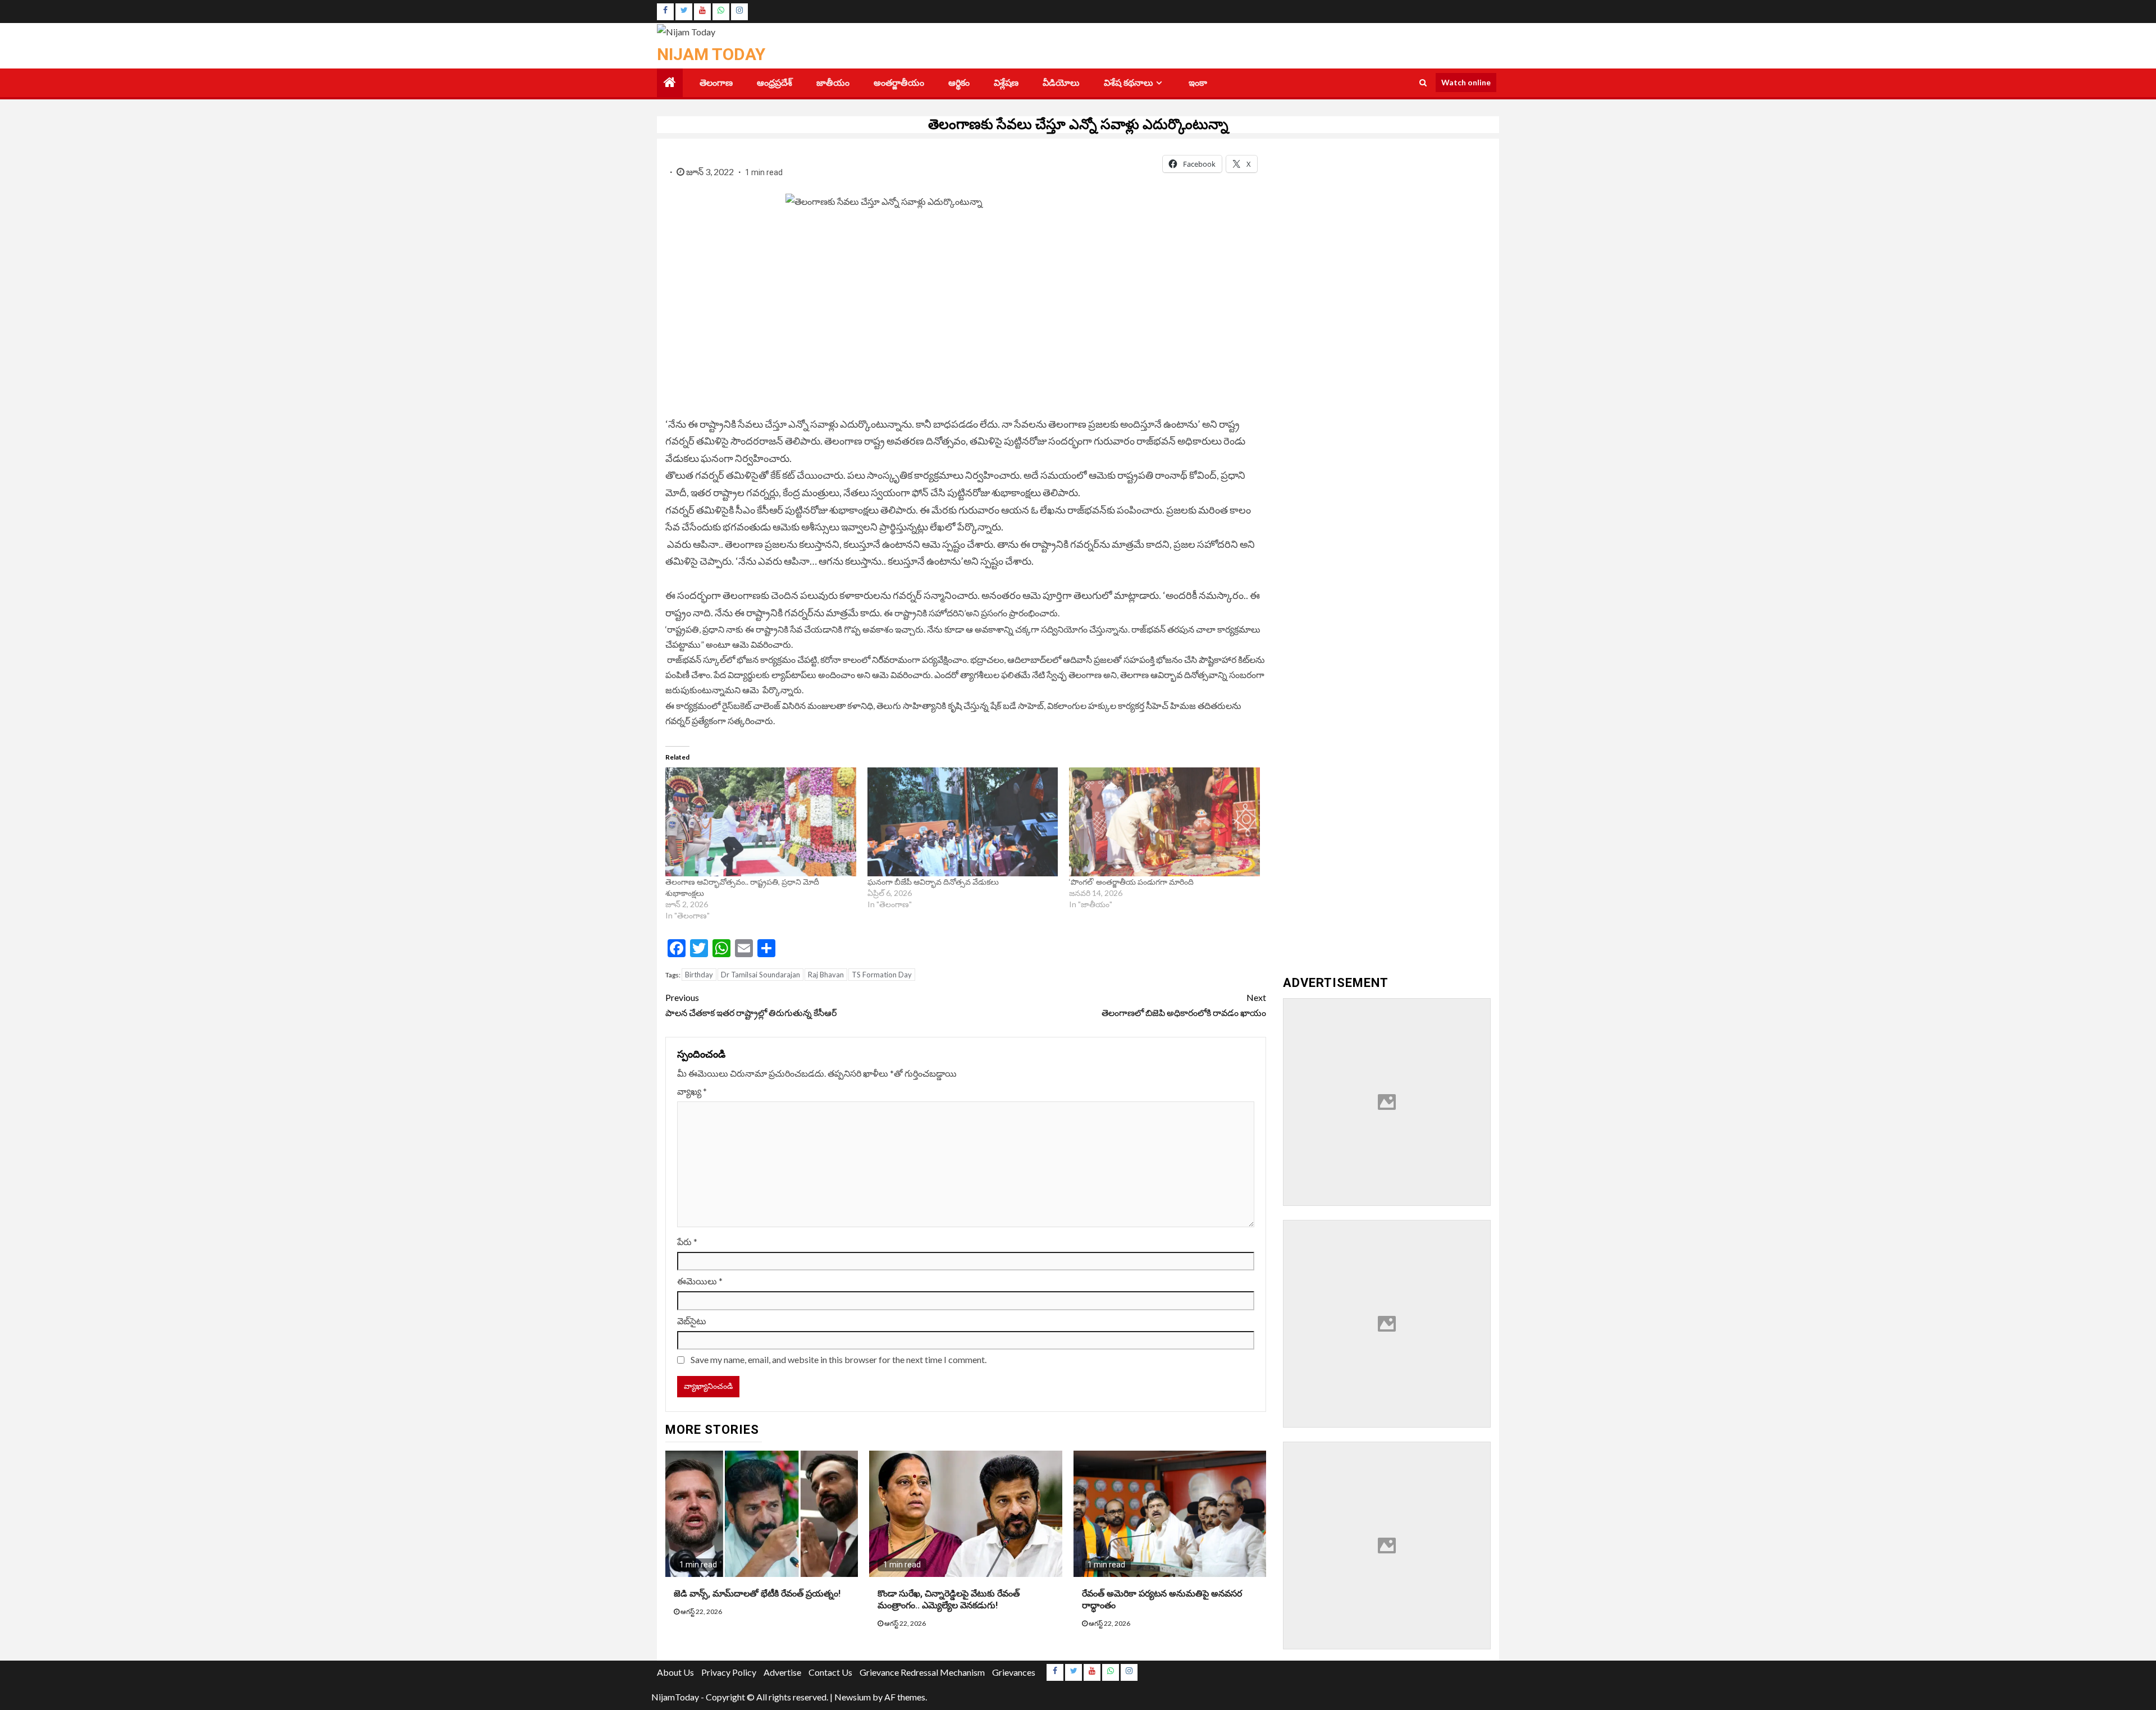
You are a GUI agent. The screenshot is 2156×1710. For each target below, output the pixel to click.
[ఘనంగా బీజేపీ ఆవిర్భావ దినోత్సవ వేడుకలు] (963, 822)
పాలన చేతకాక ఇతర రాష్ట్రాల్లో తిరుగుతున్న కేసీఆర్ (752, 1005)
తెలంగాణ (716, 83)
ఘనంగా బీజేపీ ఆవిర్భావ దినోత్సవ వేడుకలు (933, 882)
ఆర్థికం (959, 83)
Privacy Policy (729, 1672)
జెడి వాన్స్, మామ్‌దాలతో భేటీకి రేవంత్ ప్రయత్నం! (757, 1594)
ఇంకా (1198, 83)
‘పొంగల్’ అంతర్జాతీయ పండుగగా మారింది (1131, 882)
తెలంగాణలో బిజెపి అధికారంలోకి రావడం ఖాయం (1184, 1005)
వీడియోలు (1061, 83)
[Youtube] (702, 12)
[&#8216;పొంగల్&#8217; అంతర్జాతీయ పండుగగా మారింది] (1164, 822)
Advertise (782, 1672)
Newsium (853, 1697)
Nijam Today (711, 54)
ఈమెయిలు (700, 1281)
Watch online (1466, 82)
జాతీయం (833, 83)
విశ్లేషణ (1006, 83)
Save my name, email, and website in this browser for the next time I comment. (839, 1359)
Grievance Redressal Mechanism (922, 1672)
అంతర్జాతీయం (899, 83)
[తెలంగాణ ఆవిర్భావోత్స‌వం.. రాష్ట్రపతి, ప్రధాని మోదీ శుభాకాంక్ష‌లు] (761, 822)
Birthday (699, 975)
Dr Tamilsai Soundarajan (760, 975)
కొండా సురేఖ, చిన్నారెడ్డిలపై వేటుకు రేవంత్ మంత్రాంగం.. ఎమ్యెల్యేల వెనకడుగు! (949, 1599)
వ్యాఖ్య (692, 1091)
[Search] (1423, 83)
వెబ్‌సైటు (692, 1321)
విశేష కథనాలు (1129, 83)
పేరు (687, 1242)
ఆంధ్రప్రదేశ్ (775, 83)
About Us (675, 1672)
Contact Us (830, 1672)
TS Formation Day (882, 975)
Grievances (1014, 1672)
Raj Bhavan (826, 975)
